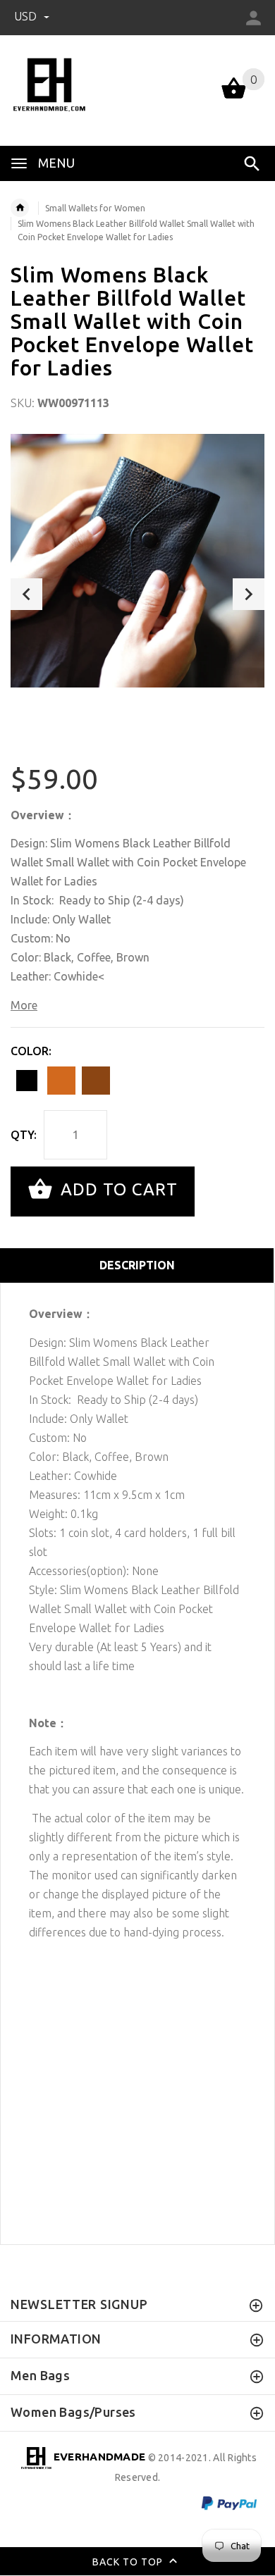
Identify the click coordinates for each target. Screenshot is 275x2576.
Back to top (129, 2561)
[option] (137, 561)
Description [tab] (137, 1265)
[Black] (27, 1081)
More (24, 1005)
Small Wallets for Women (95, 208)
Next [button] (249, 594)
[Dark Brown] (96, 1081)
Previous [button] (26, 594)
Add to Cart (117, 1190)
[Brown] (61, 1081)
